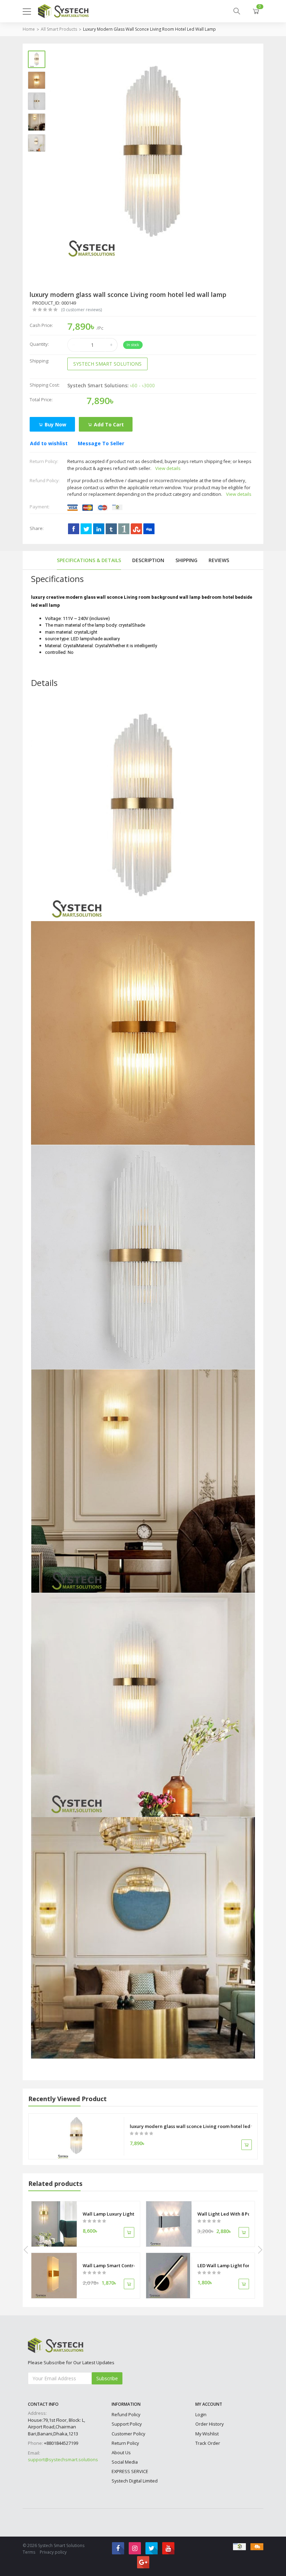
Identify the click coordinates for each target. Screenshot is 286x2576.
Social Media (125, 2462)
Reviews (219, 560)
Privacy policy (53, 2552)
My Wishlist (207, 2434)
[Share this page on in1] (124, 529)
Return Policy (125, 2443)
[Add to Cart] (247, 2145)
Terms (29, 2552)
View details (168, 468)
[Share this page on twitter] (86, 529)
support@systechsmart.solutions (63, 2459)
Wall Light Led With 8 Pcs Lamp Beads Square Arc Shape (223, 2214)
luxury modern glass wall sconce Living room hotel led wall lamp (149, 29)
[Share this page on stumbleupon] (136, 529)
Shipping (186, 560)
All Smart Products (59, 29)
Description (148, 560)
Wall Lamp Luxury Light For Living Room (108, 2214)
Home (29, 29)
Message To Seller (101, 443)
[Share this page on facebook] (74, 529)
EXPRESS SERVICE (130, 2471)
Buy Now (55, 424)
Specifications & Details (89, 560)
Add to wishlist (49, 443)
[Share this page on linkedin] (99, 529)
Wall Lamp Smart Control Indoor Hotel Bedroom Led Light (108, 2265)
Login (201, 2414)
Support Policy (127, 2424)
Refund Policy (126, 2414)
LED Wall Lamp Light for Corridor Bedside (223, 2265)
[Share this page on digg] (149, 529)
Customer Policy (128, 2434)
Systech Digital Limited (135, 2481)
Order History (209, 2424)
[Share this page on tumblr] (111, 529)
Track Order (208, 2443)
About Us (121, 2452)
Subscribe (107, 2378)
